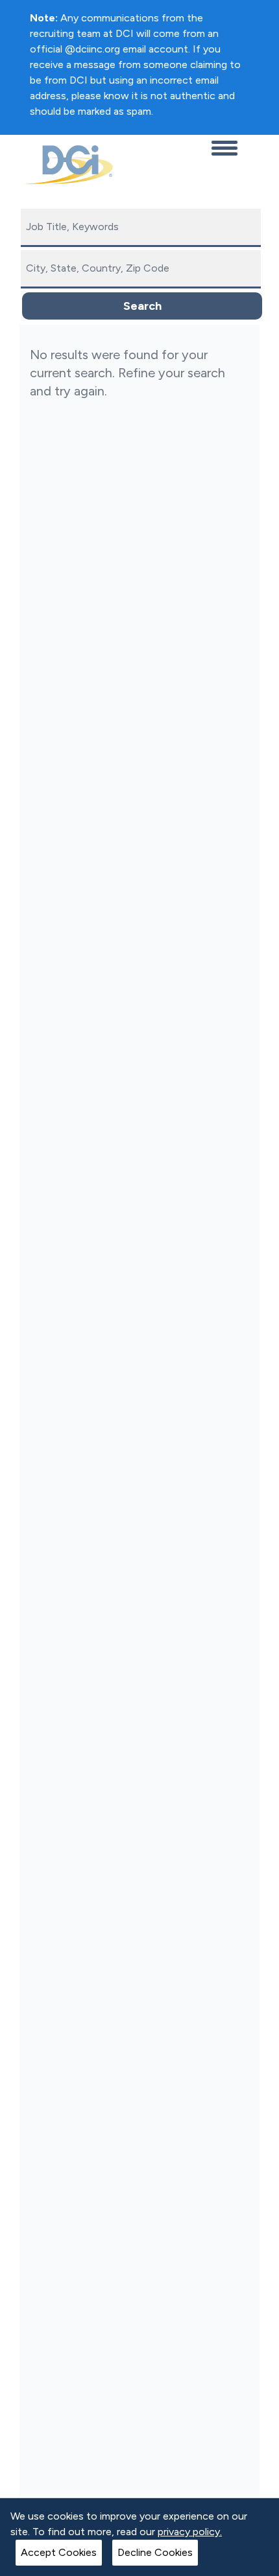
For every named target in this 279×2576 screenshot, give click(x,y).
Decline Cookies (155, 2552)
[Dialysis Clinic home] (66, 165)
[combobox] (141, 228)
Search (142, 306)
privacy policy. (190, 2532)
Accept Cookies (59, 2552)
